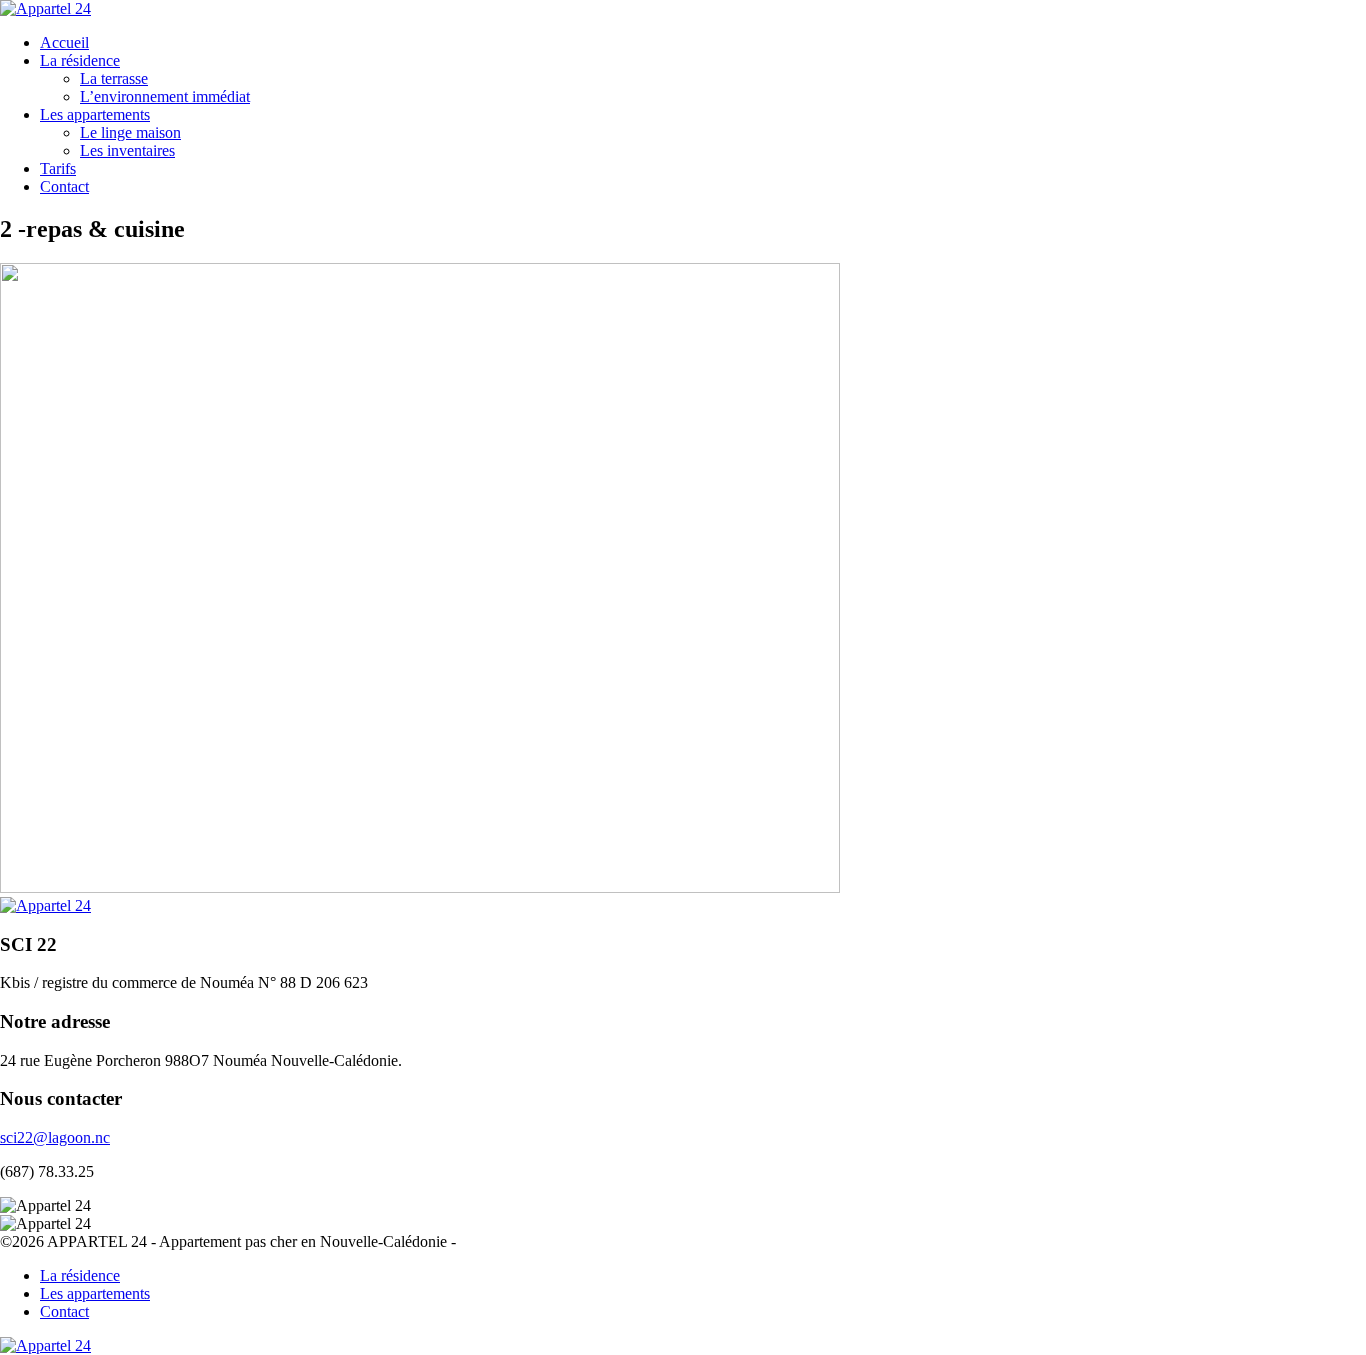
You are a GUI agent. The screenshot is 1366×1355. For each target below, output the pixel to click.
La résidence (80, 60)
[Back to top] (45, 1345)
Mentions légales (513, 1241)
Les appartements (95, 114)
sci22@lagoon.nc (55, 1137)
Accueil (64, 42)
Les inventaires (127, 150)
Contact (64, 186)
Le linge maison (130, 132)
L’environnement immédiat (165, 96)
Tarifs (58, 168)
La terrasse (114, 78)
